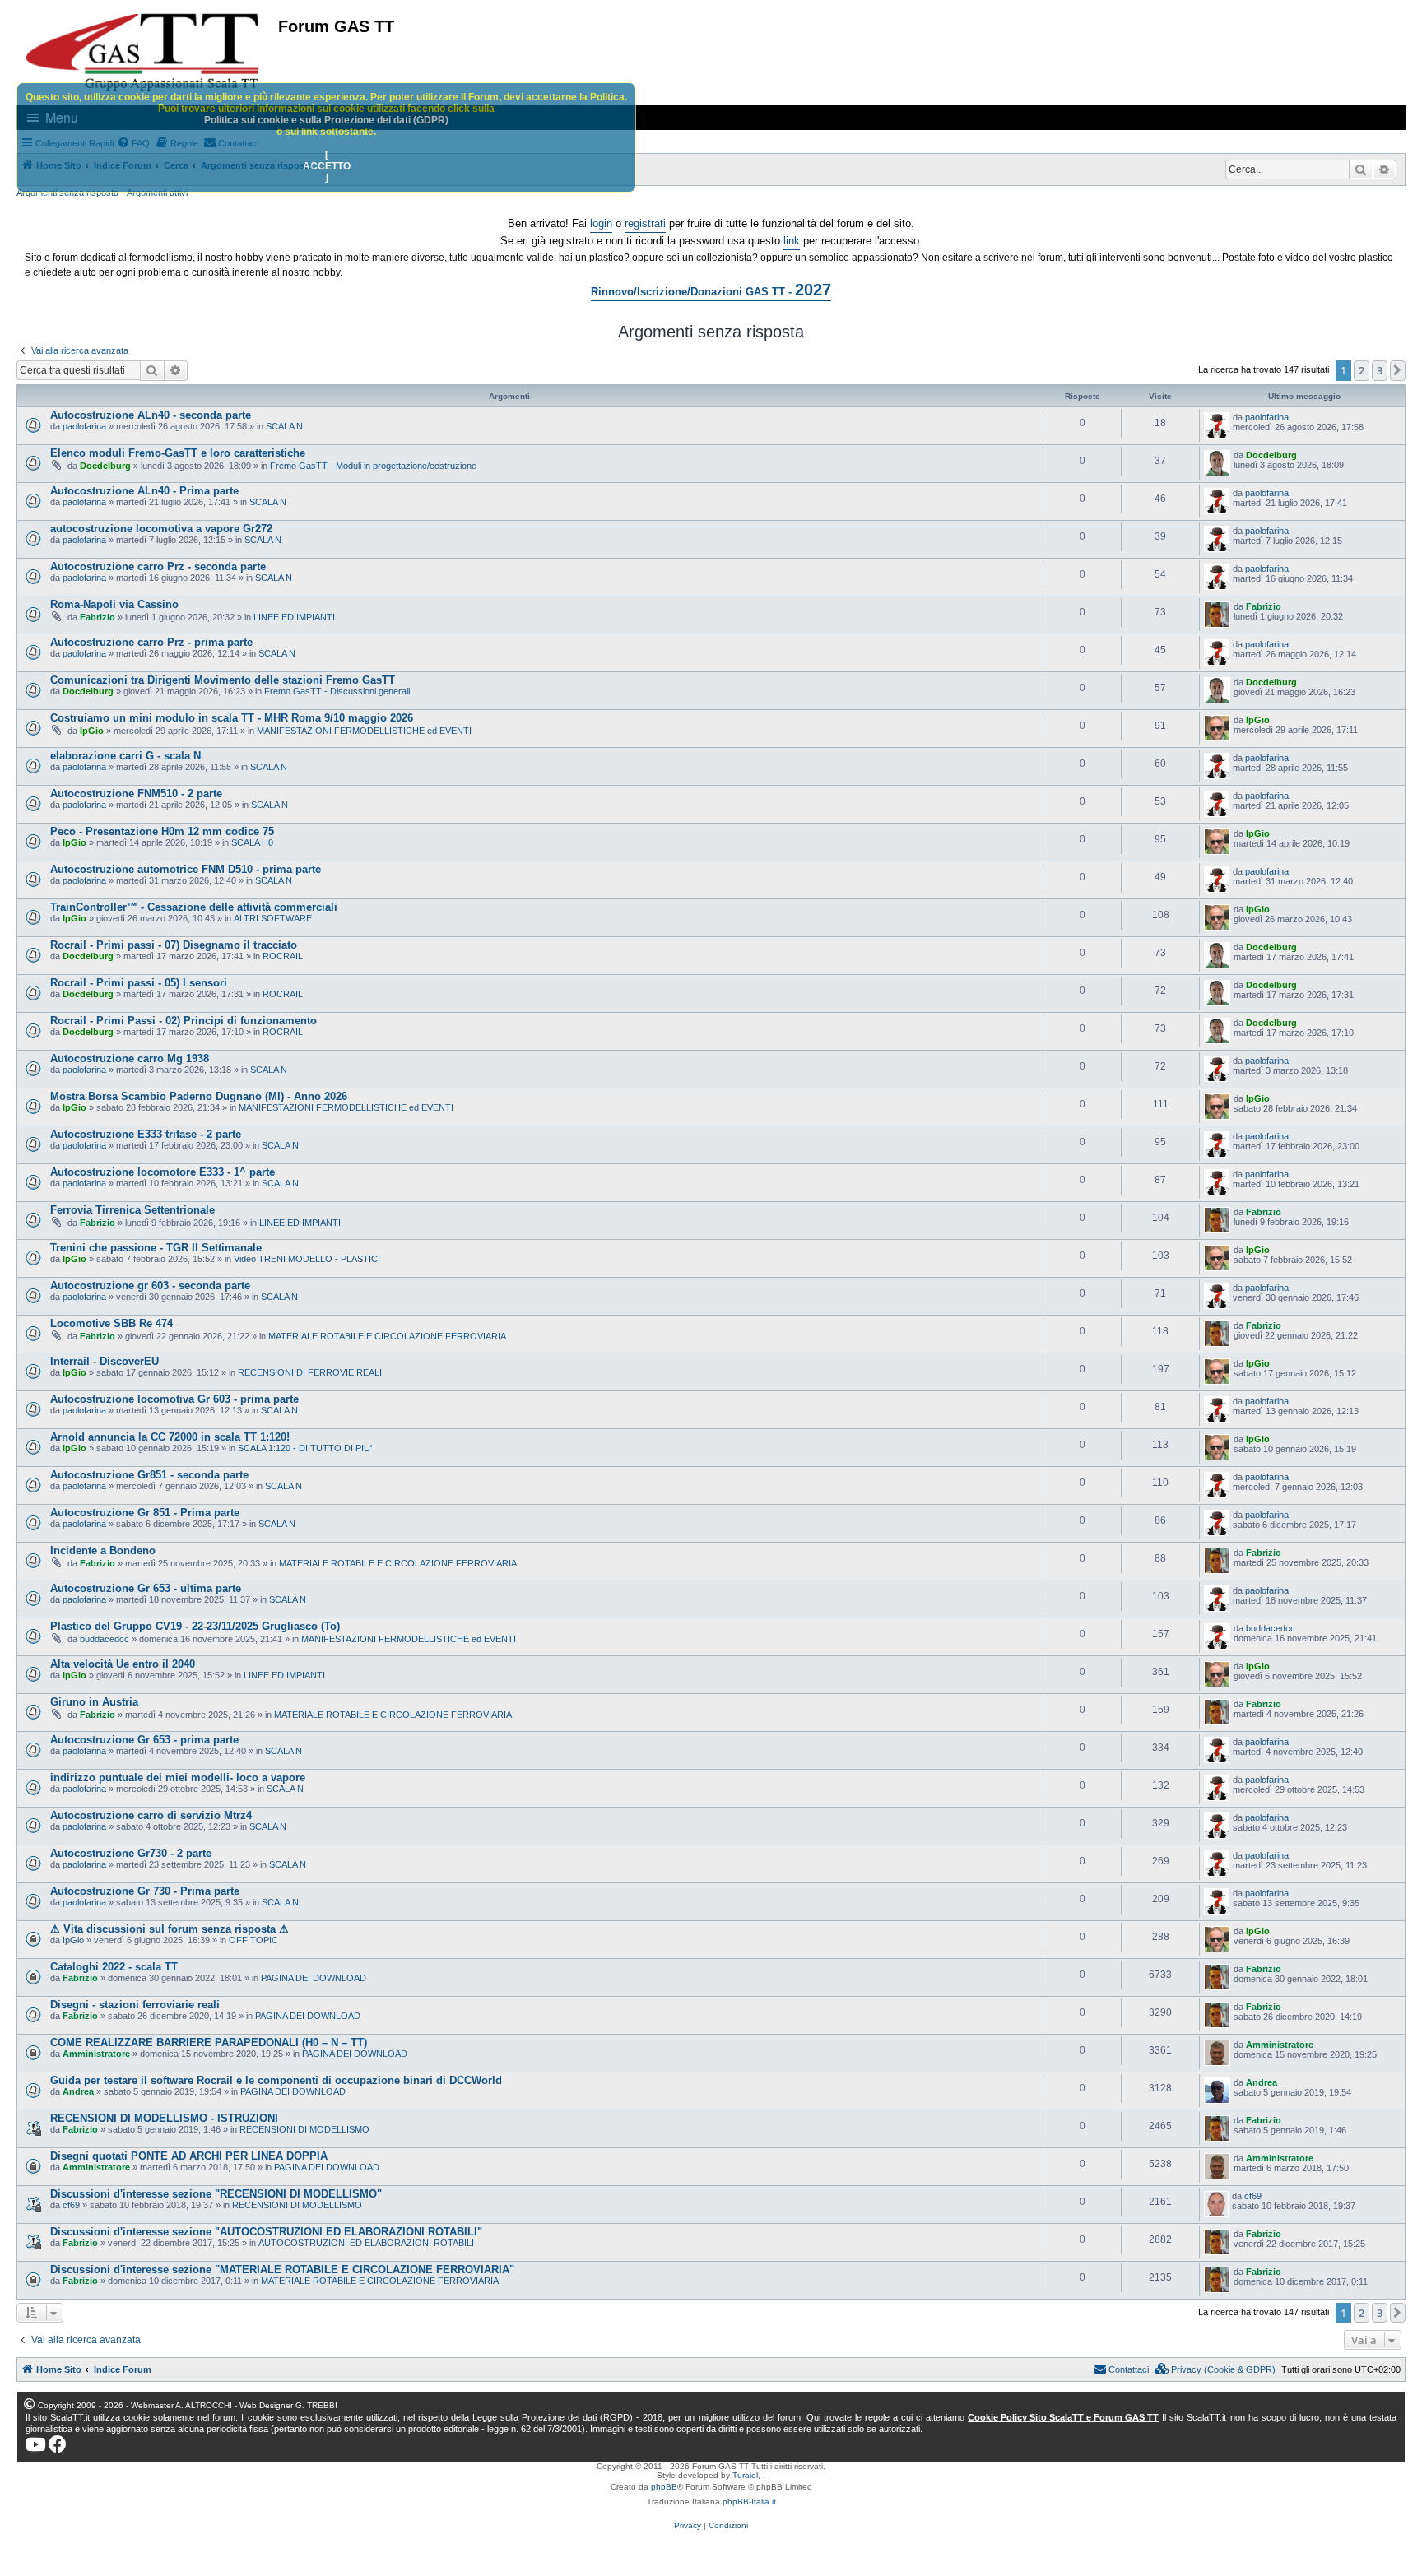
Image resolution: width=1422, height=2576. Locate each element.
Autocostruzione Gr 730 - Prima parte (145, 1891)
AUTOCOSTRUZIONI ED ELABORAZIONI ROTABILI (366, 2243)
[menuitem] (1215, 2369)
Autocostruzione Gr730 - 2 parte (131, 1853)
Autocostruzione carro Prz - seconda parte (158, 566)
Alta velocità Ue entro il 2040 (123, 1664)
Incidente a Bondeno (103, 1550)
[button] (1398, 370)
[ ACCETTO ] (327, 166)
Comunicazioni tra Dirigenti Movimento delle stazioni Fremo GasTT (223, 680)
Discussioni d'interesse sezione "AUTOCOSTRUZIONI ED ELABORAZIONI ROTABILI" (266, 2232)
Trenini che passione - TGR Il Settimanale (156, 1248)
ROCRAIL (283, 956)
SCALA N (284, 426)
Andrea (78, 2091)
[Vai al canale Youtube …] (36, 2444)
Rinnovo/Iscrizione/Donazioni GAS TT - (711, 290)
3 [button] (1380, 370)
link (792, 241)
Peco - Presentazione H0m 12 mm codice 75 (162, 831)
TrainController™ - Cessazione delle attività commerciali (194, 907)
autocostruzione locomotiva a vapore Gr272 (161, 529)
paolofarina (84, 426)
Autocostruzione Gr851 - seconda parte (149, 1475)
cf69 (71, 2205)
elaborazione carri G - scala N (125, 756)
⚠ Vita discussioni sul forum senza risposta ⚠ (170, 1929)
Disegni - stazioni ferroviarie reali (135, 2005)
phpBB (664, 2487)
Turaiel (745, 2475)
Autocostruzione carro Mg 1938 (130, 1058)
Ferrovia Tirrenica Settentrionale (132, 1210)
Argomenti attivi (157, 193)
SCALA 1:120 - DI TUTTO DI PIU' (305, 1448)
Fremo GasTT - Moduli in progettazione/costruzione (373, 466)
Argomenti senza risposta (67, 193)
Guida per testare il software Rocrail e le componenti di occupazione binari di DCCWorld (276, 2080)
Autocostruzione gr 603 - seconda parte (150, 1286)
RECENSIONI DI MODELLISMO (304, 2129)
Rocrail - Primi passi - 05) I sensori (139, 983)
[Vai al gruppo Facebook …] (58, 2444)
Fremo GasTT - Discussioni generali (337, 691)
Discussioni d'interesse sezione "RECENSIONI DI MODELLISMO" (216, 2194)
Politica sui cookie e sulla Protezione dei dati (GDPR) (326, 120)
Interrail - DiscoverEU (105, 1361)
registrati (645, 223)
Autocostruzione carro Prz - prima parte (151, 642)
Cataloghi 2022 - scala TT (114, 1967)
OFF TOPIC (253, 1940)
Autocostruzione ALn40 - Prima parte (144, 491)
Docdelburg (105, 466)
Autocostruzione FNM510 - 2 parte (136, 794)
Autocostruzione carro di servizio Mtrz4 (151, 1815)
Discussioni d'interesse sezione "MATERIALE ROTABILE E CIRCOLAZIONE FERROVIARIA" (282, 2270)
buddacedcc (105, 1639)
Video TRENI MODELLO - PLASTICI (307, 1259)
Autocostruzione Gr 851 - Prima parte (145, 1513)
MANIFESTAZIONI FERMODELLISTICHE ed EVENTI (364, 731)
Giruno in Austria (94, 1702)
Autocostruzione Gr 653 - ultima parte (146, 1588)
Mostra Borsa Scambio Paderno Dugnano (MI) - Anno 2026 (199, 1096)
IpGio (92, 731)
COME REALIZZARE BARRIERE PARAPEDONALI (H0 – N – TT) (209, 2042)
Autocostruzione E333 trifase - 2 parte (146, 1134)
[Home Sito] (143, 52)
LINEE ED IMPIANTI (294, 617)
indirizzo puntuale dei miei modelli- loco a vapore (178, 1778)
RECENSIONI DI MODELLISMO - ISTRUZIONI (164, 2118)
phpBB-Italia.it (749, 2502)
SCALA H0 (252, 842)
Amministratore (96, 2054)
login (601, 223)
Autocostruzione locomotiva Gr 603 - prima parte (174, 1399)
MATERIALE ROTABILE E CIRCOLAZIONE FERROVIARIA (387, 1336)
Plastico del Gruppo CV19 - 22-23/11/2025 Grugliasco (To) (195, 1626)
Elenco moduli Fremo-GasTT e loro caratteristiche (178, 453)
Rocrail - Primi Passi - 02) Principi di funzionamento (184, 1021)
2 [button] (1362, 370)
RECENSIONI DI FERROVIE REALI (310, 1372)
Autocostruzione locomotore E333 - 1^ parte (163, 1172)
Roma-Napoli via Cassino (114, 604)
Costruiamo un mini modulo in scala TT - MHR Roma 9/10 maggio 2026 (232, 718)
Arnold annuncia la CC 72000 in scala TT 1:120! (170, 1437)
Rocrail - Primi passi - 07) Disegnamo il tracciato (174, 945)
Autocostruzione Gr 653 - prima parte (144, 1740)
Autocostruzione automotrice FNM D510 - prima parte (186, 869)
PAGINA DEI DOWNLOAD (314, 1978)
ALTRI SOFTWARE (273, 918)
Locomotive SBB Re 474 (112, 1323)
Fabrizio (98, 617)
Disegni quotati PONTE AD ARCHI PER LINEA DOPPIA (189, 2156)
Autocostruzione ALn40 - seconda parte (151, 415)
